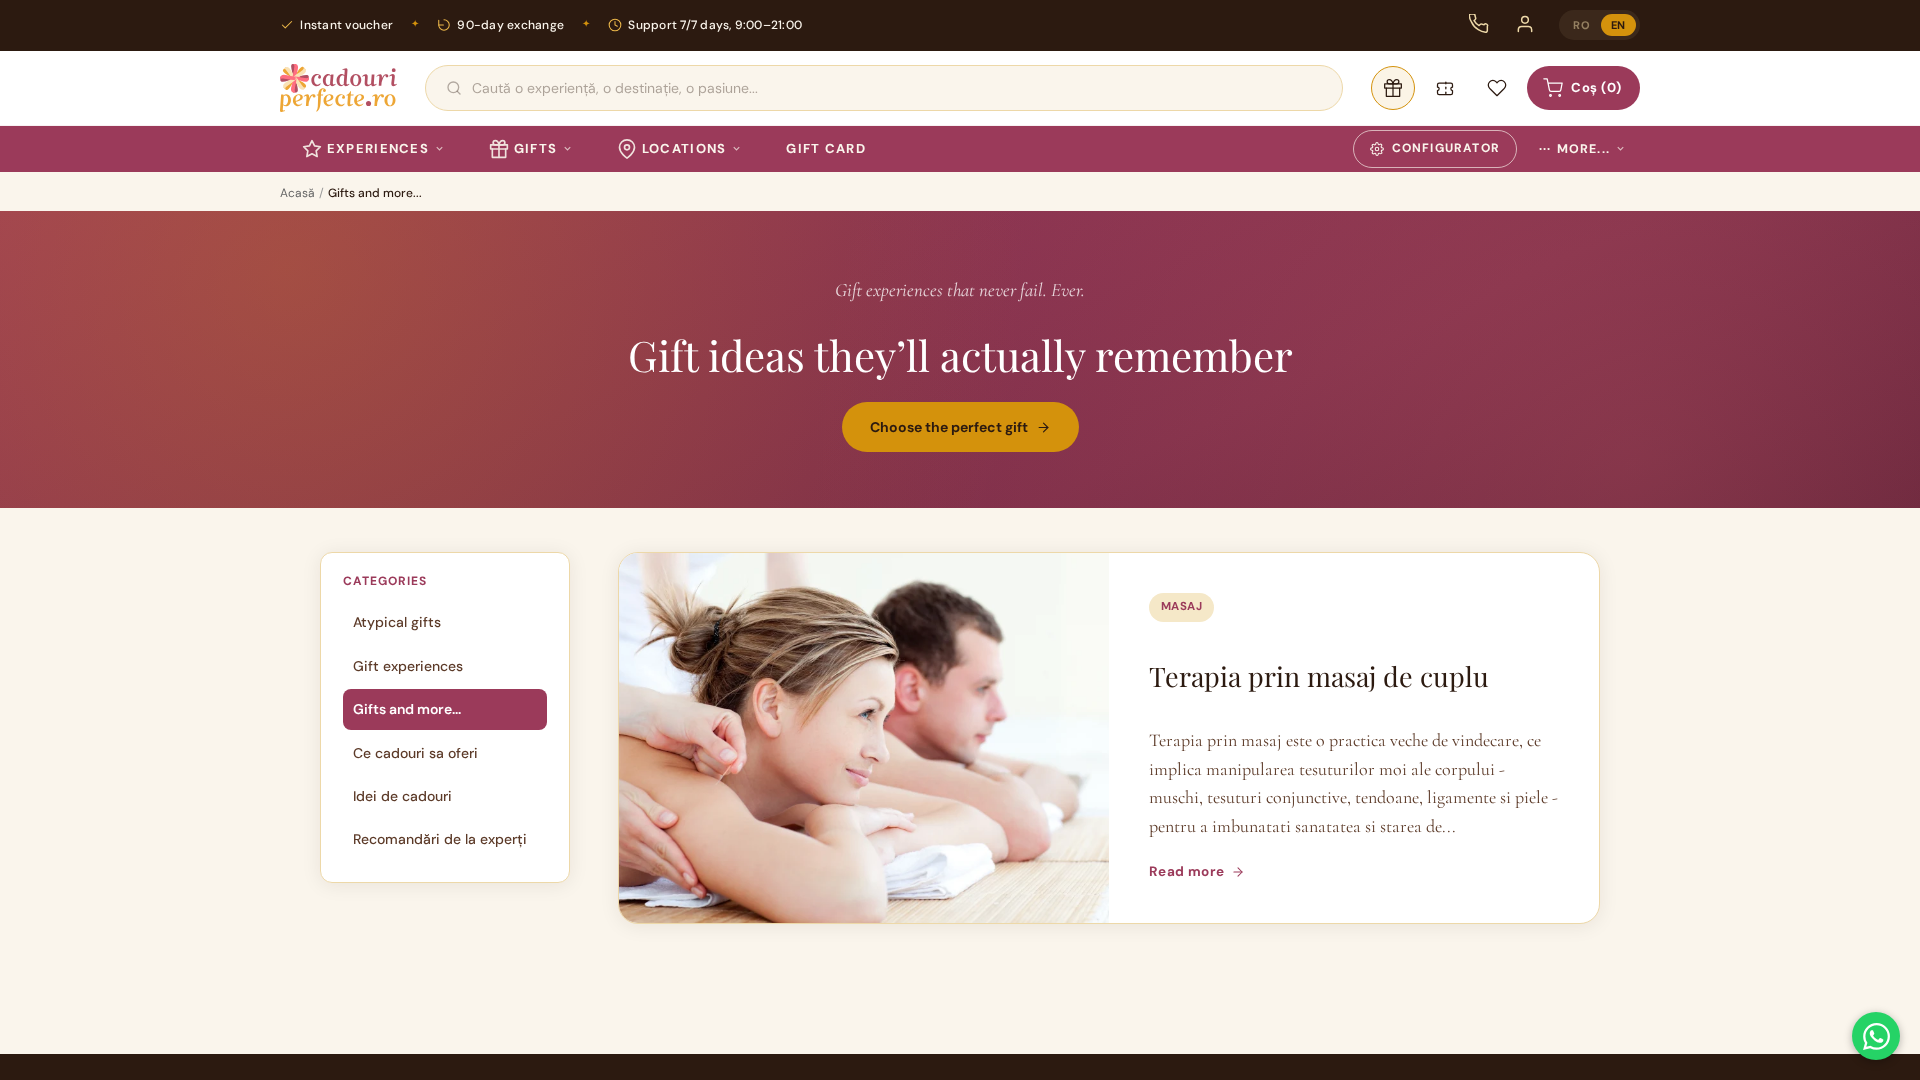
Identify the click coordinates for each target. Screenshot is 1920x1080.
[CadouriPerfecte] (338, 88)
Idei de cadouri (402, 796)
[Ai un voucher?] (1445, 88)
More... (1574, 149)
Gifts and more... (407, 709)
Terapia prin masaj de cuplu (1319, 676)
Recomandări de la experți (440, 839)
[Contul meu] (1525, 24)
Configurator (1446, 148)
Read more (1187, 871)
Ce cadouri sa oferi (415, 753)
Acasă (297, 193)
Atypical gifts (397, 622)
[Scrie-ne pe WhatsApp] (1876, 1036)
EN (1618, 25)
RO (1581, 25)
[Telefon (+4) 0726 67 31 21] (1479, 24)
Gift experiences (408, 666)
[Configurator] (1393, 88)
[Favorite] (1497, 88)
